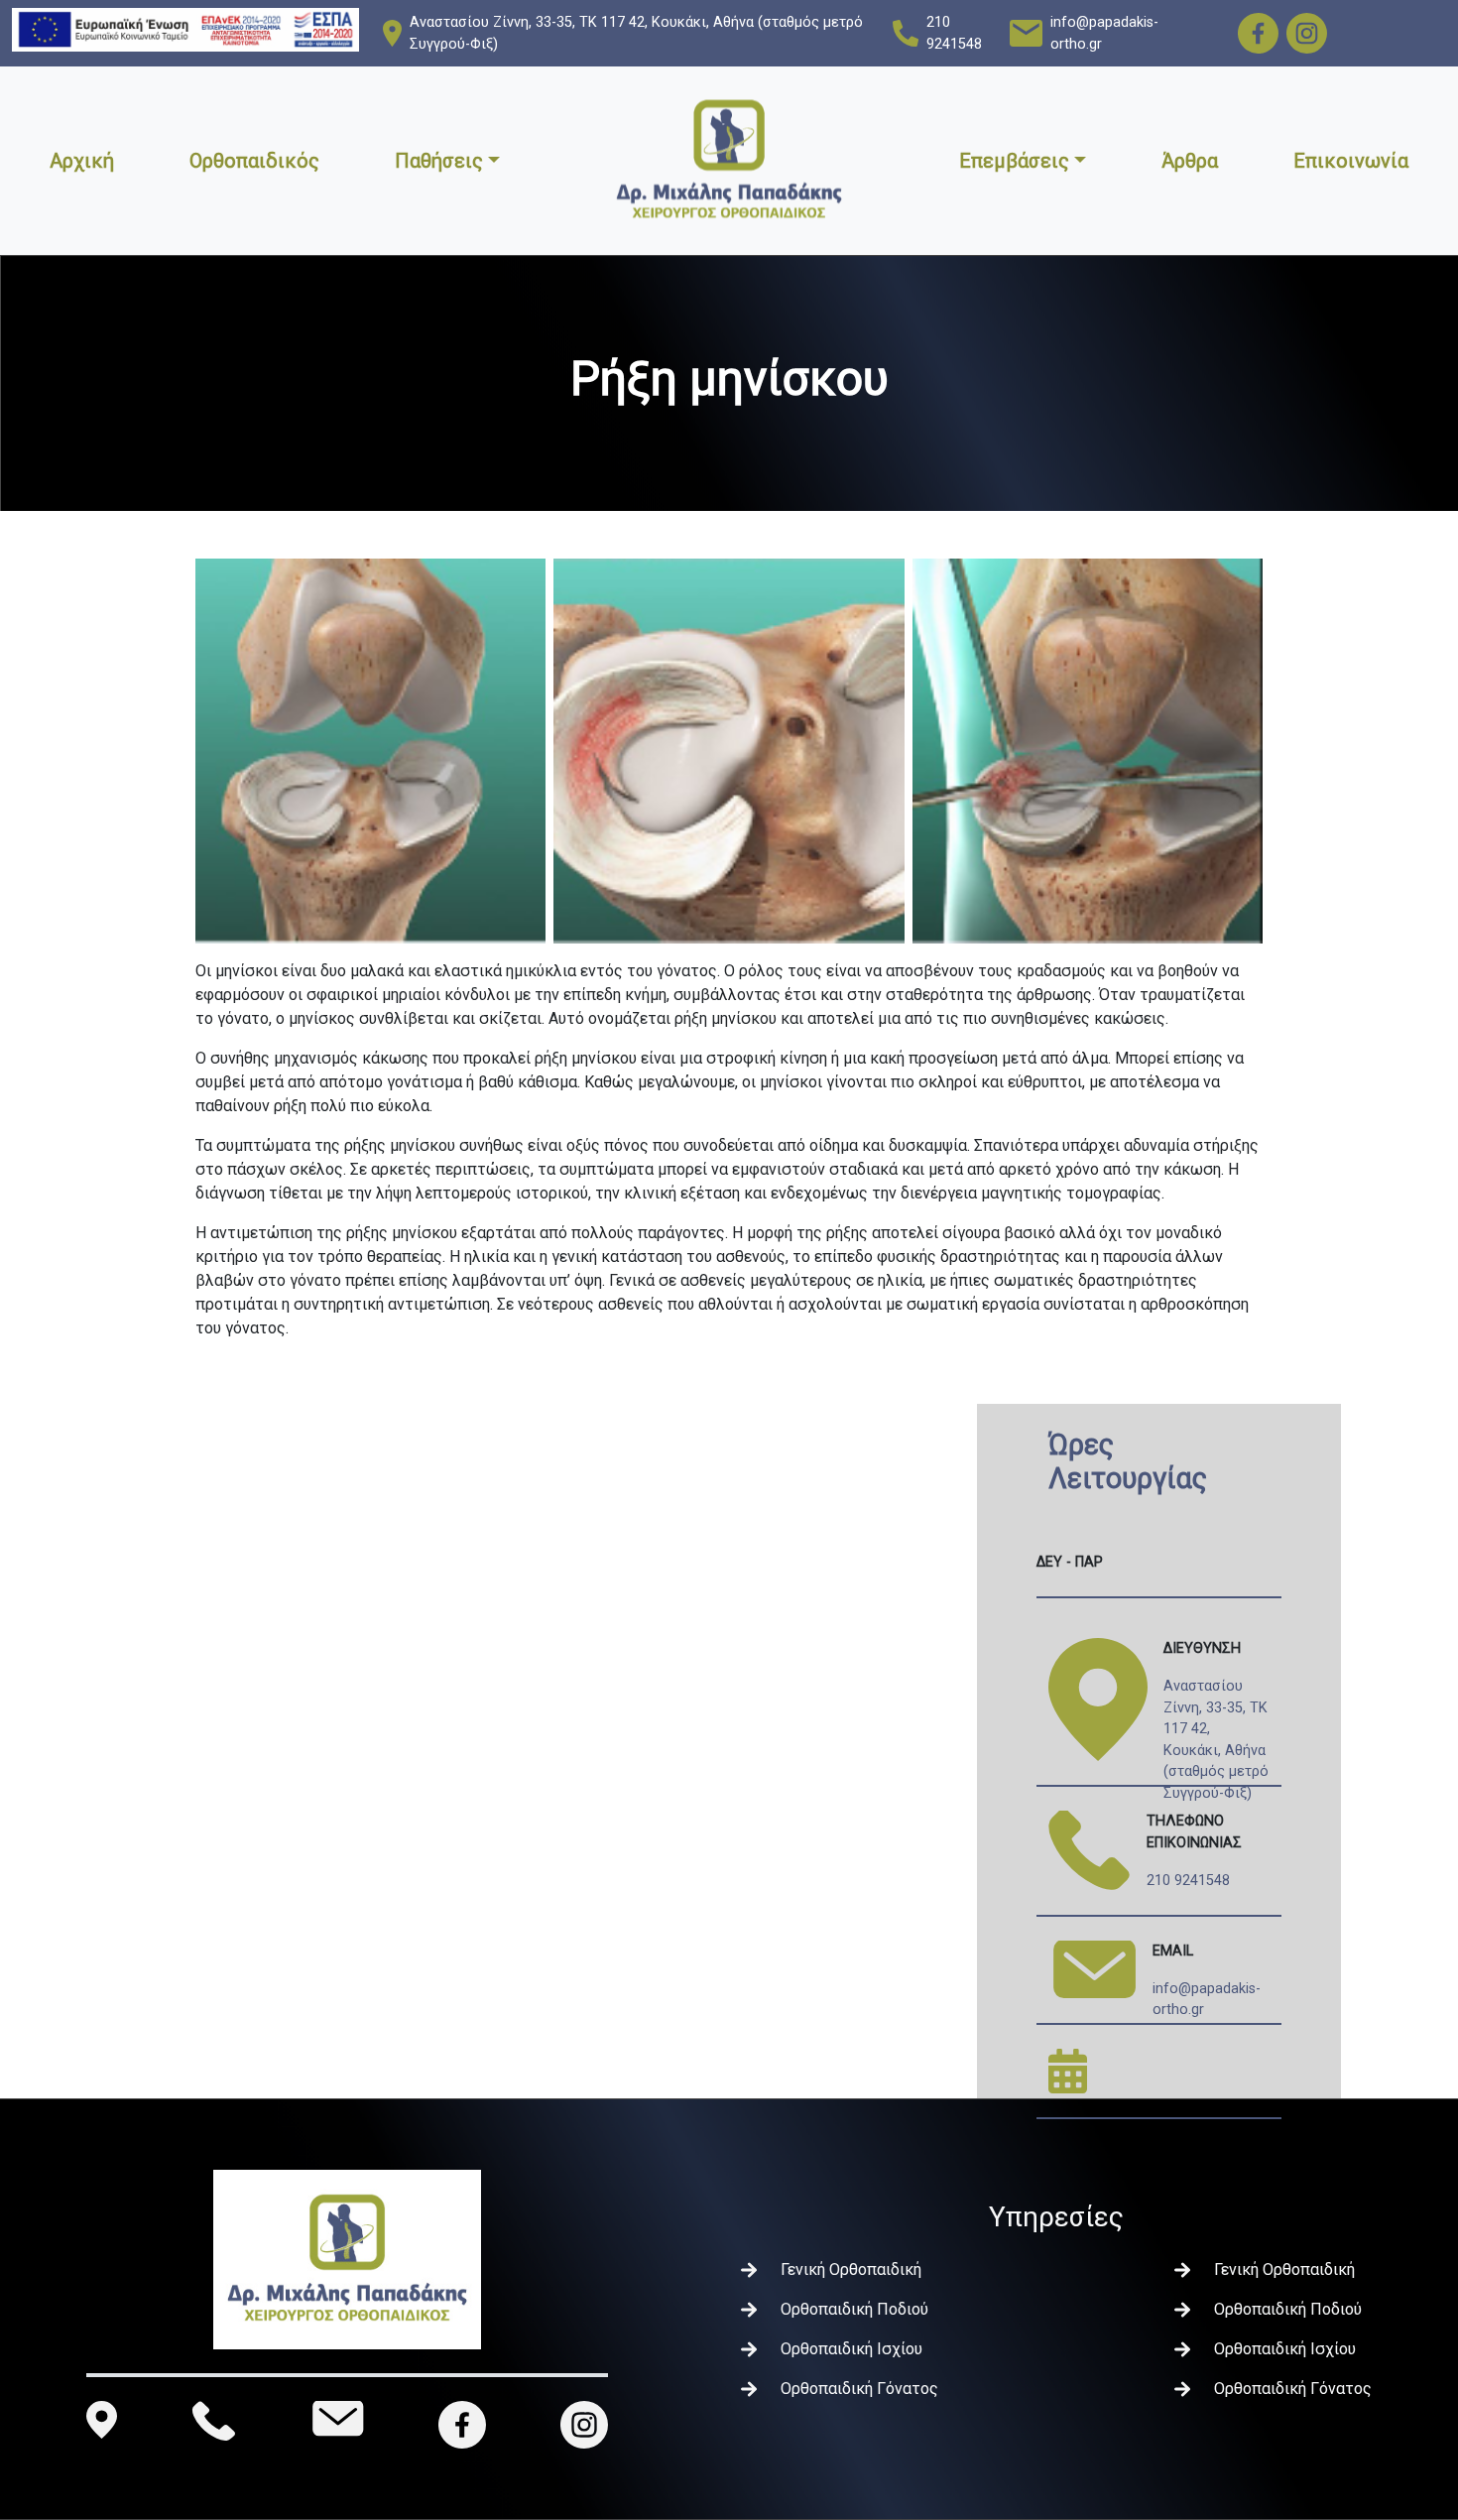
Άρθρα (1190, 161)
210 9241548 (954, 33)
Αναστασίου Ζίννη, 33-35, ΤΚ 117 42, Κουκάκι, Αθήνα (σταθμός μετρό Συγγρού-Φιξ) (636, 33)
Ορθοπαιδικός (254, 161)
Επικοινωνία (1351, 161)
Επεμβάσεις (1014, 161)
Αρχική (82, 161)
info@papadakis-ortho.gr (1104, 33)
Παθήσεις (439, 161)
